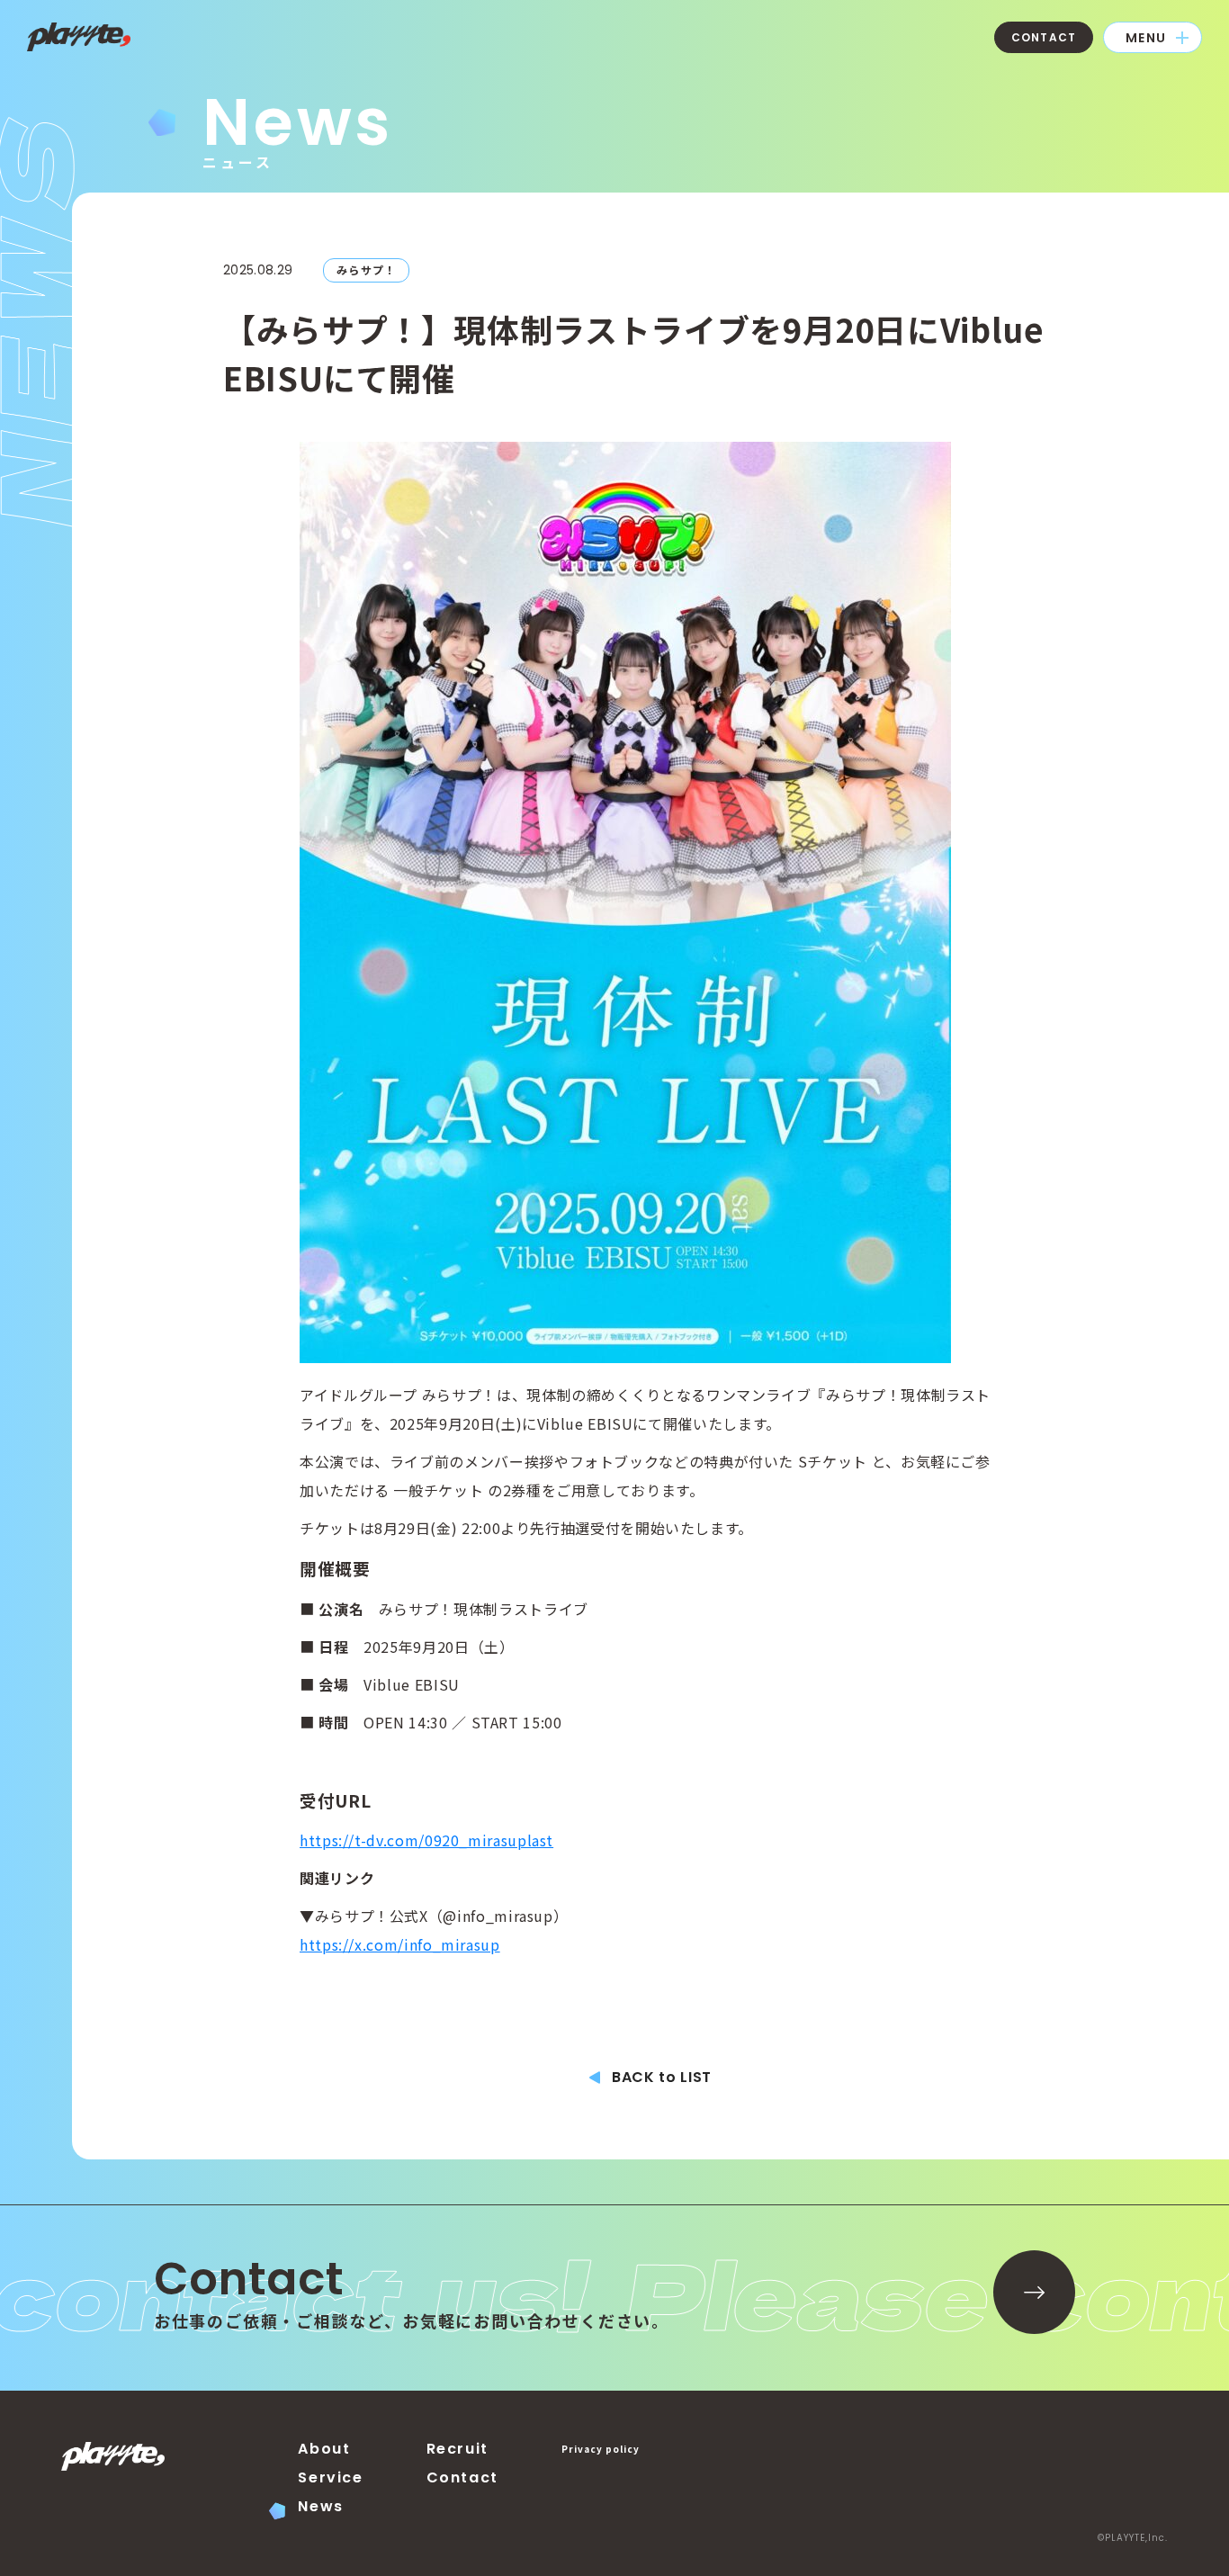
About (324, 2449)
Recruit (458, 2449)
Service (330, 2477)
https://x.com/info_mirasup (400, 1944)
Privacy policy (601, 2449)
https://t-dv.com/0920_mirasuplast (426, 1840)
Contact (462, 2477)
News (320, 2506)
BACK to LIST (662, 2077)
